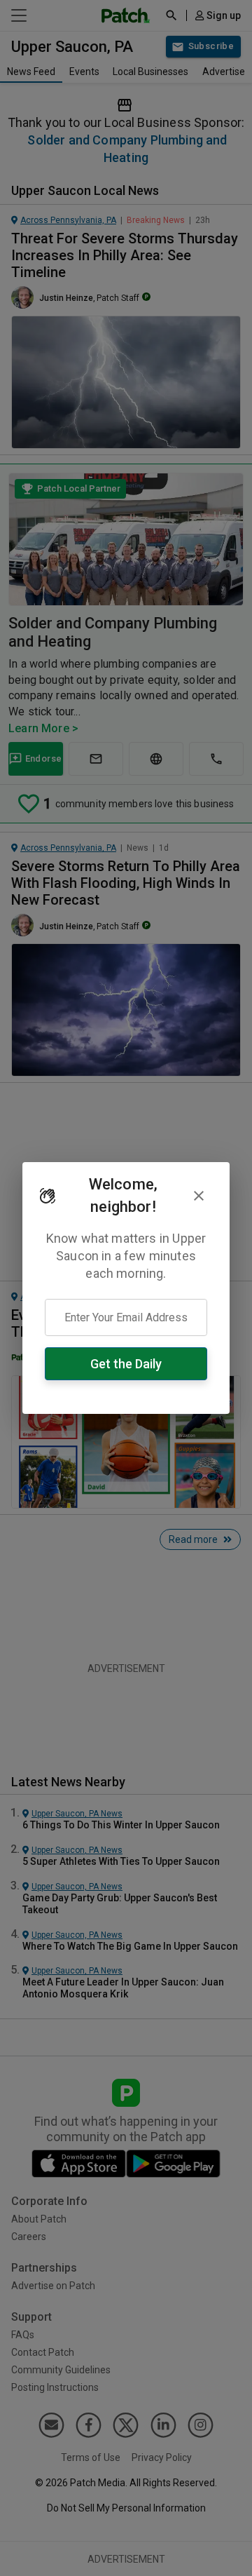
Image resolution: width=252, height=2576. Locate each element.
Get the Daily (126, 1364)
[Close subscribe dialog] (199, 1196)
